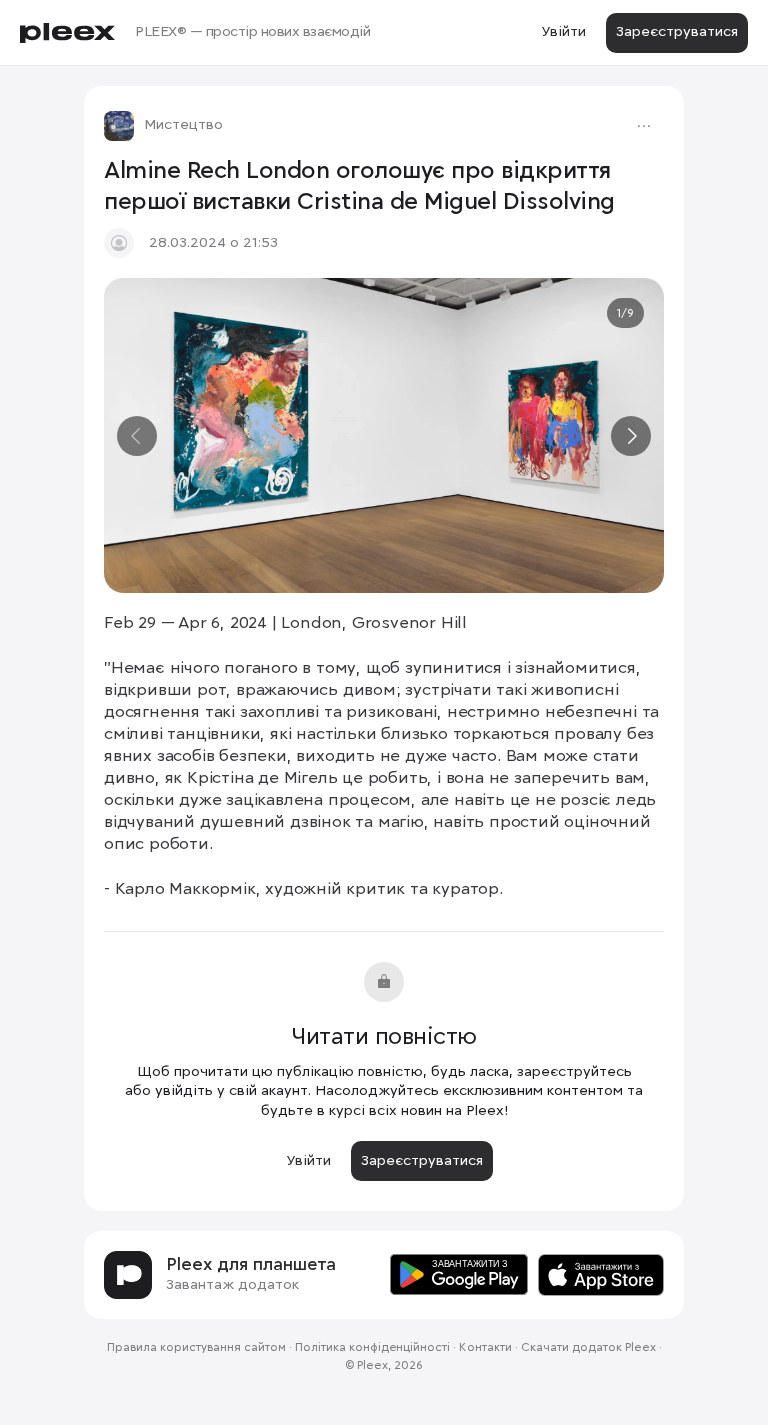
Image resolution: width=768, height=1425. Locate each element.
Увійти (563, 32)
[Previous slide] (137, 436)
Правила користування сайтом (196, 1348)
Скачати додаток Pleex (588, 1348)
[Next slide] (631, 436)
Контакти (485, 1348)
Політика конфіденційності (372, 1348)
